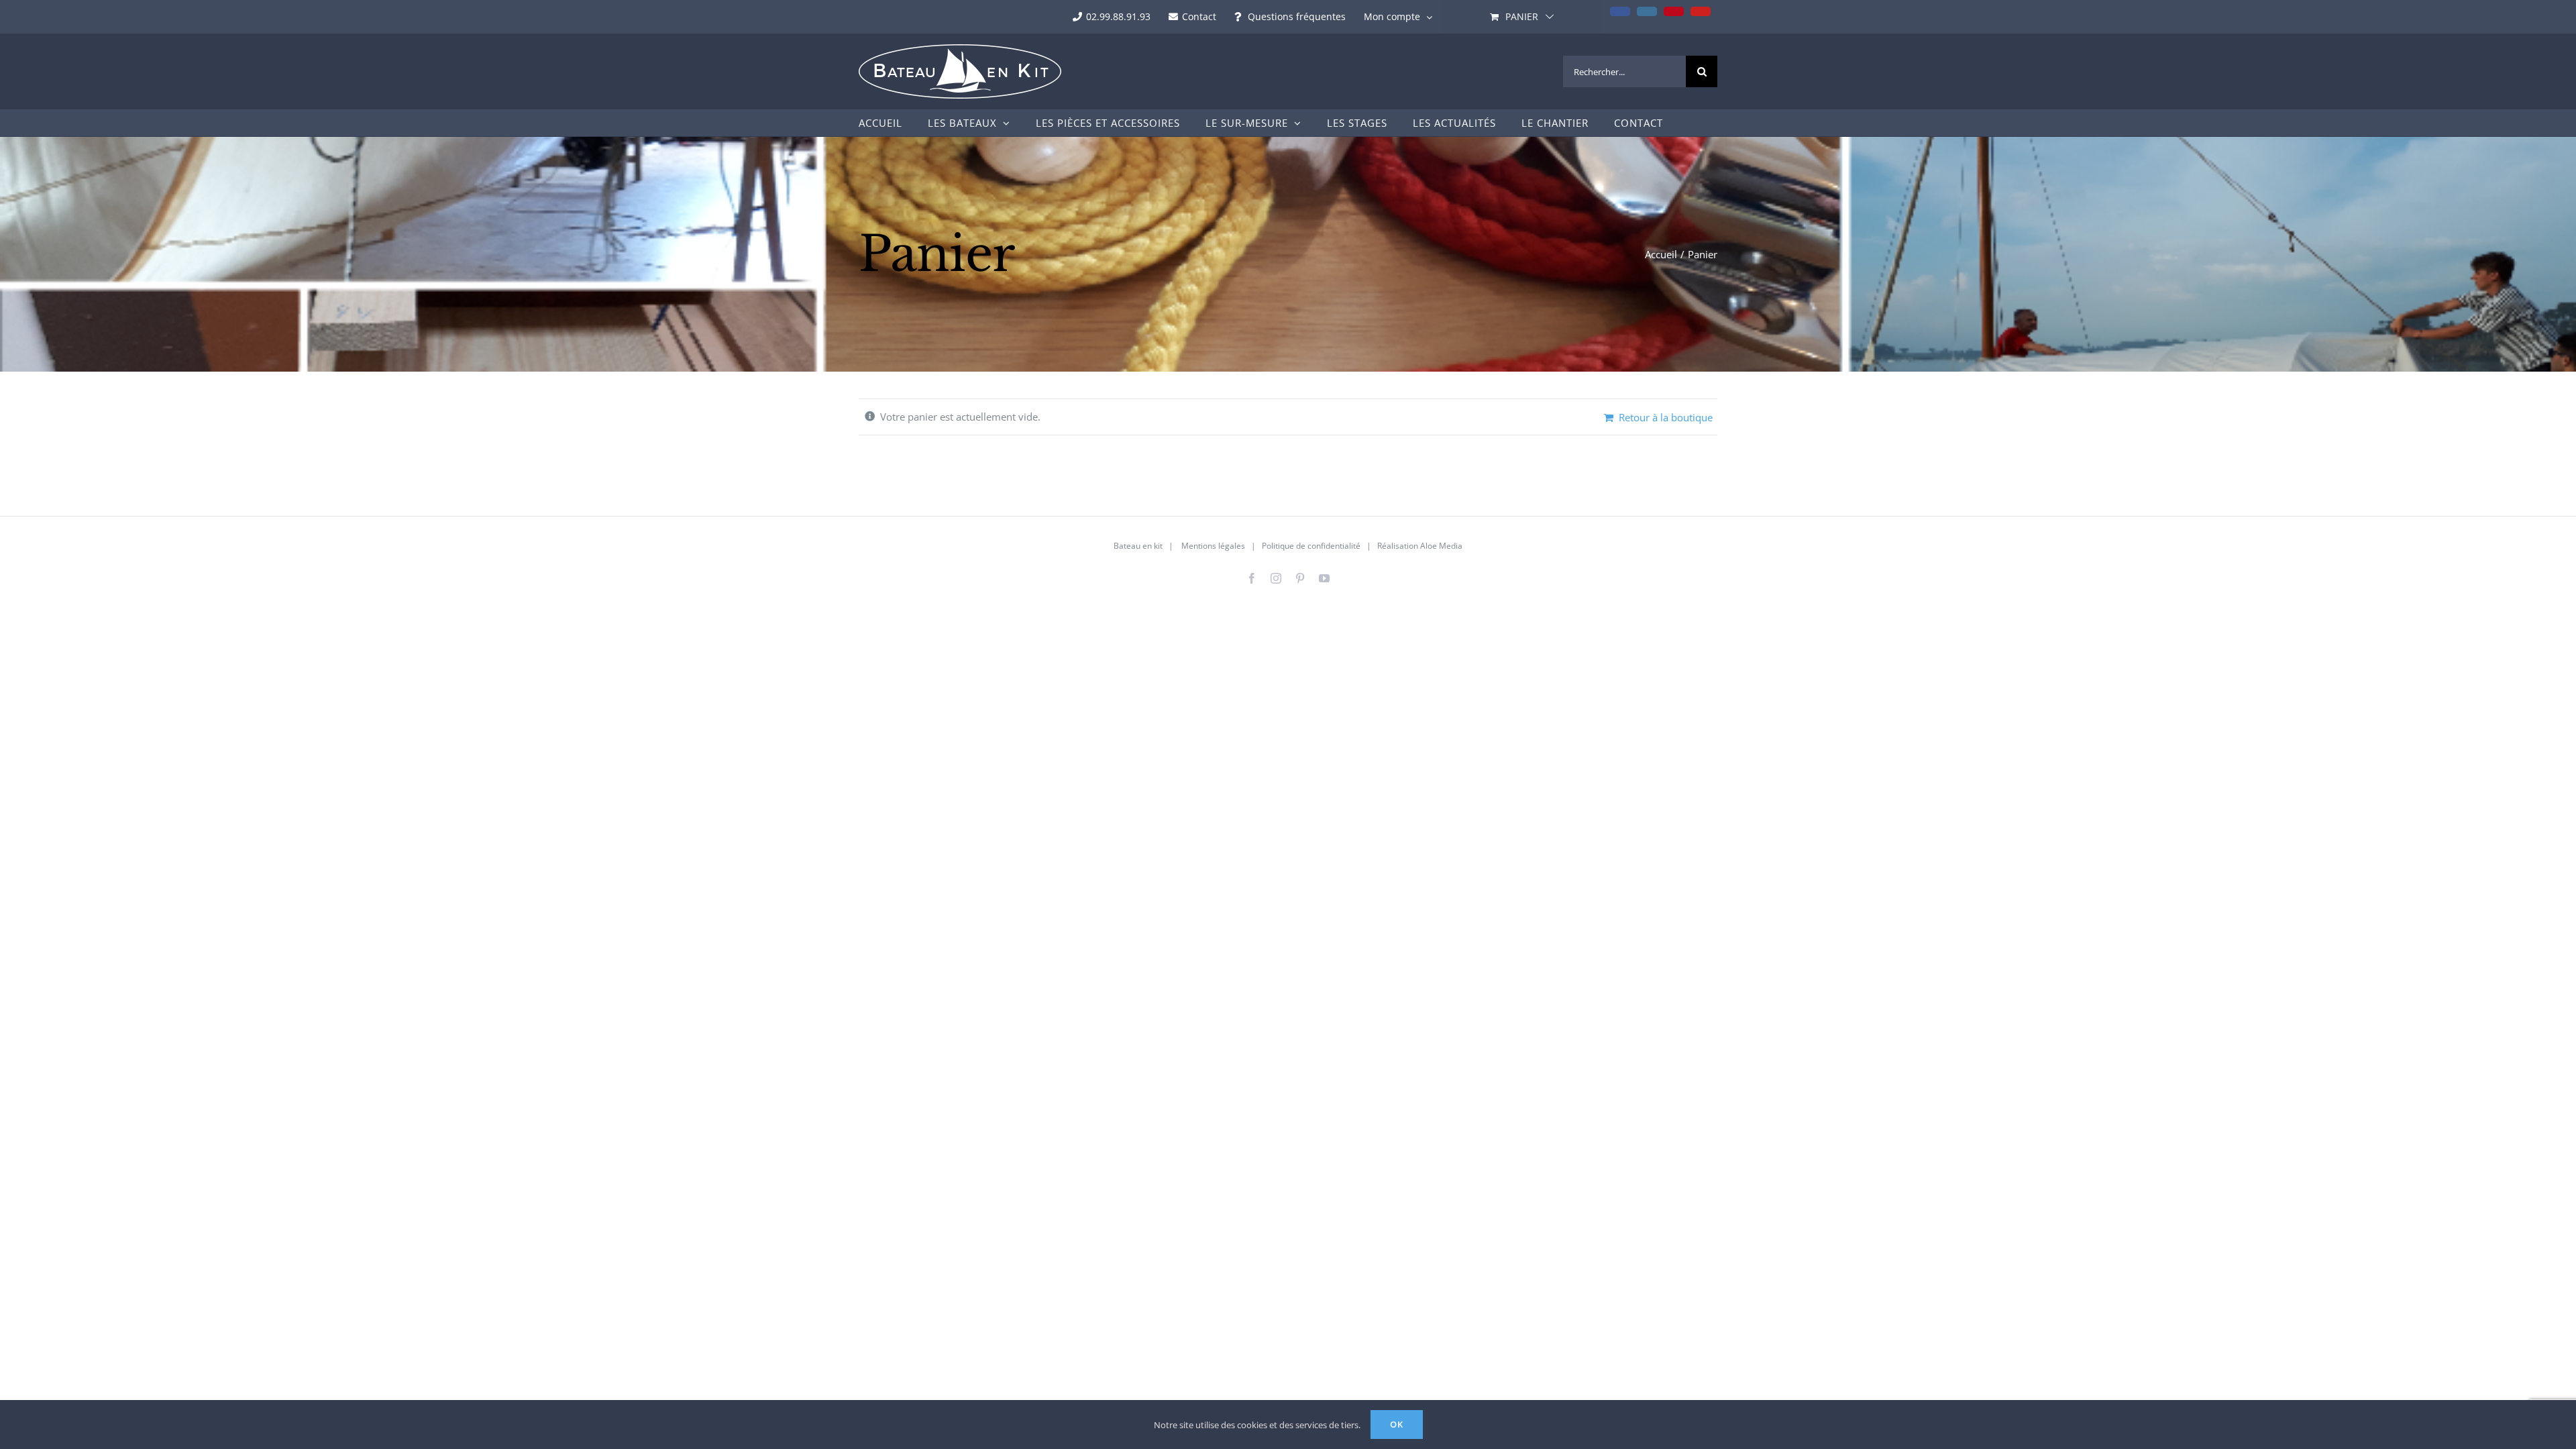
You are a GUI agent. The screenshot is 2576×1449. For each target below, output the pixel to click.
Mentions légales (1213, 546)
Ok (1397, 1424)
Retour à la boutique (1666, 417)
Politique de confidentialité (1311, 546)
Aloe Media (1441, 546)
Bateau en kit (1138, 546)
